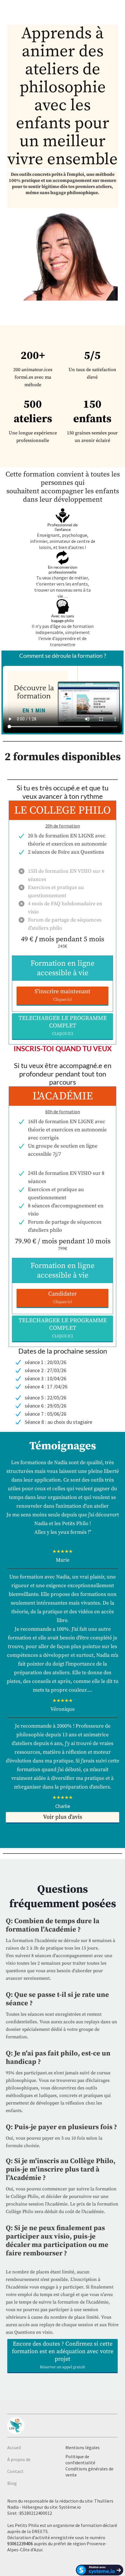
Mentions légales (83, 2447)
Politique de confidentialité (80, 2460)
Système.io (70, 2507)
